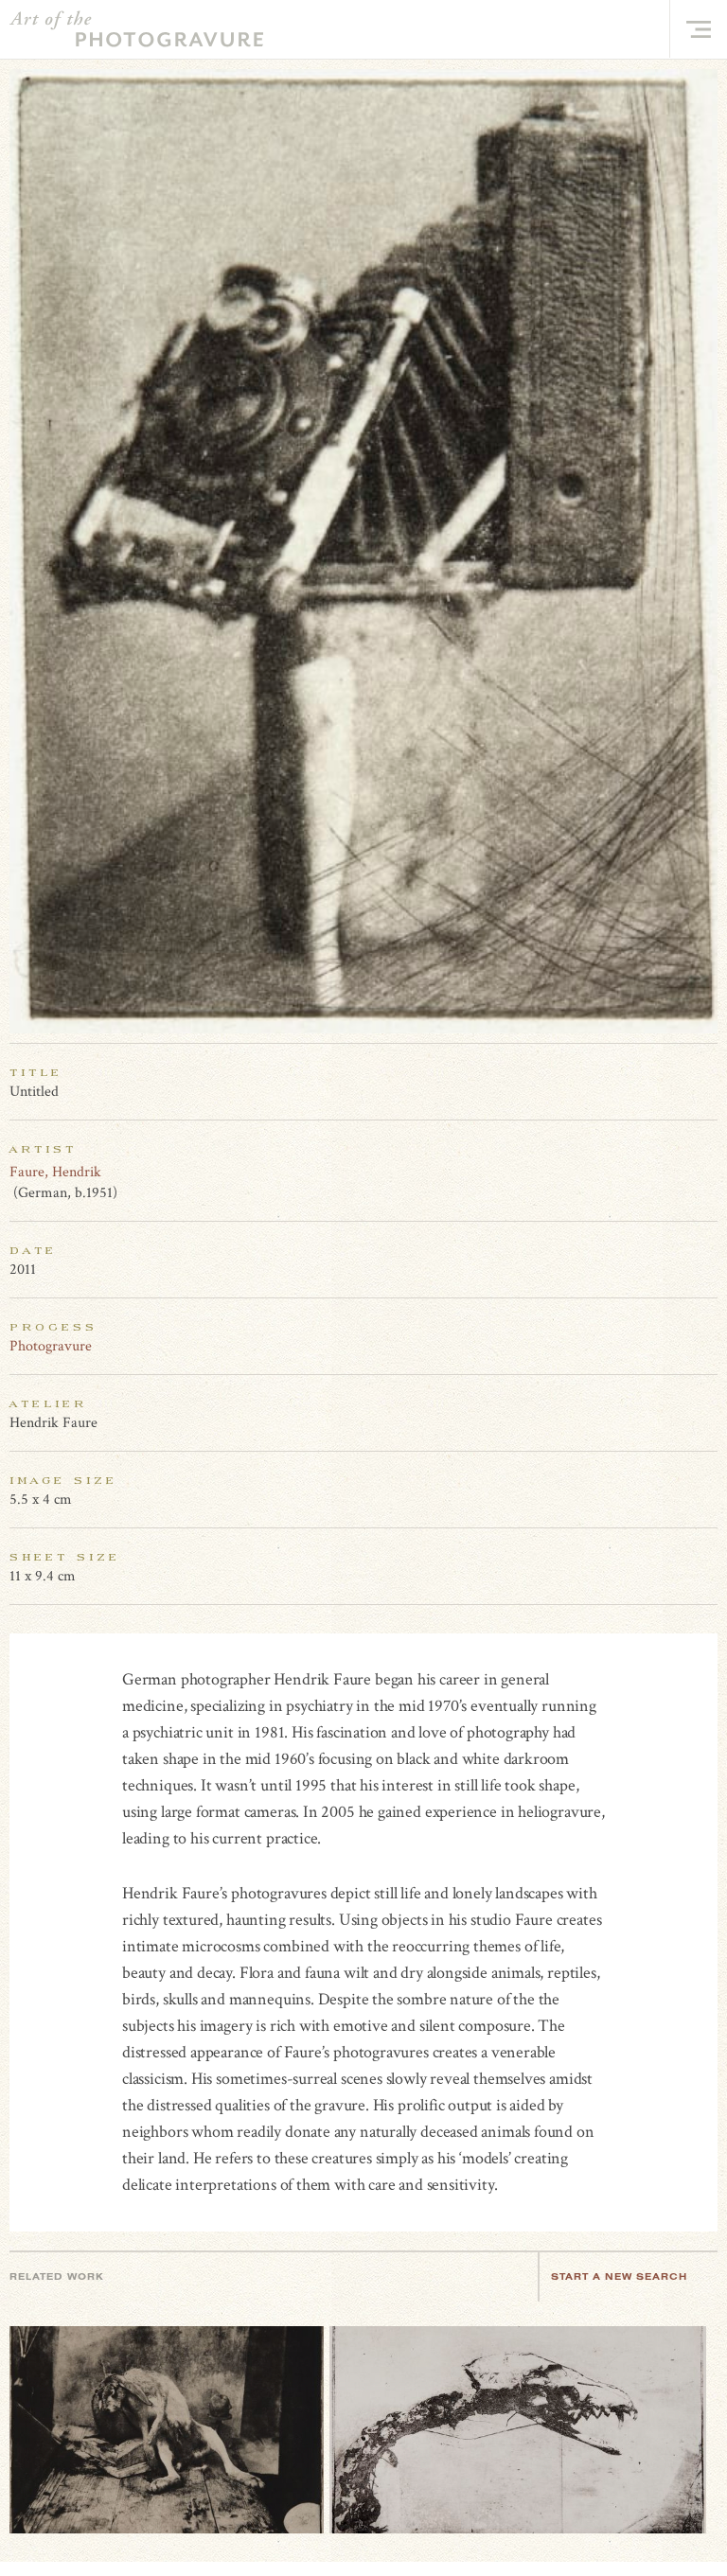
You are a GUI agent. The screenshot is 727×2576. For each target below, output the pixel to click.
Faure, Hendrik (55, 1172)
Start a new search (619, 2276)
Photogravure (51, 1346)
